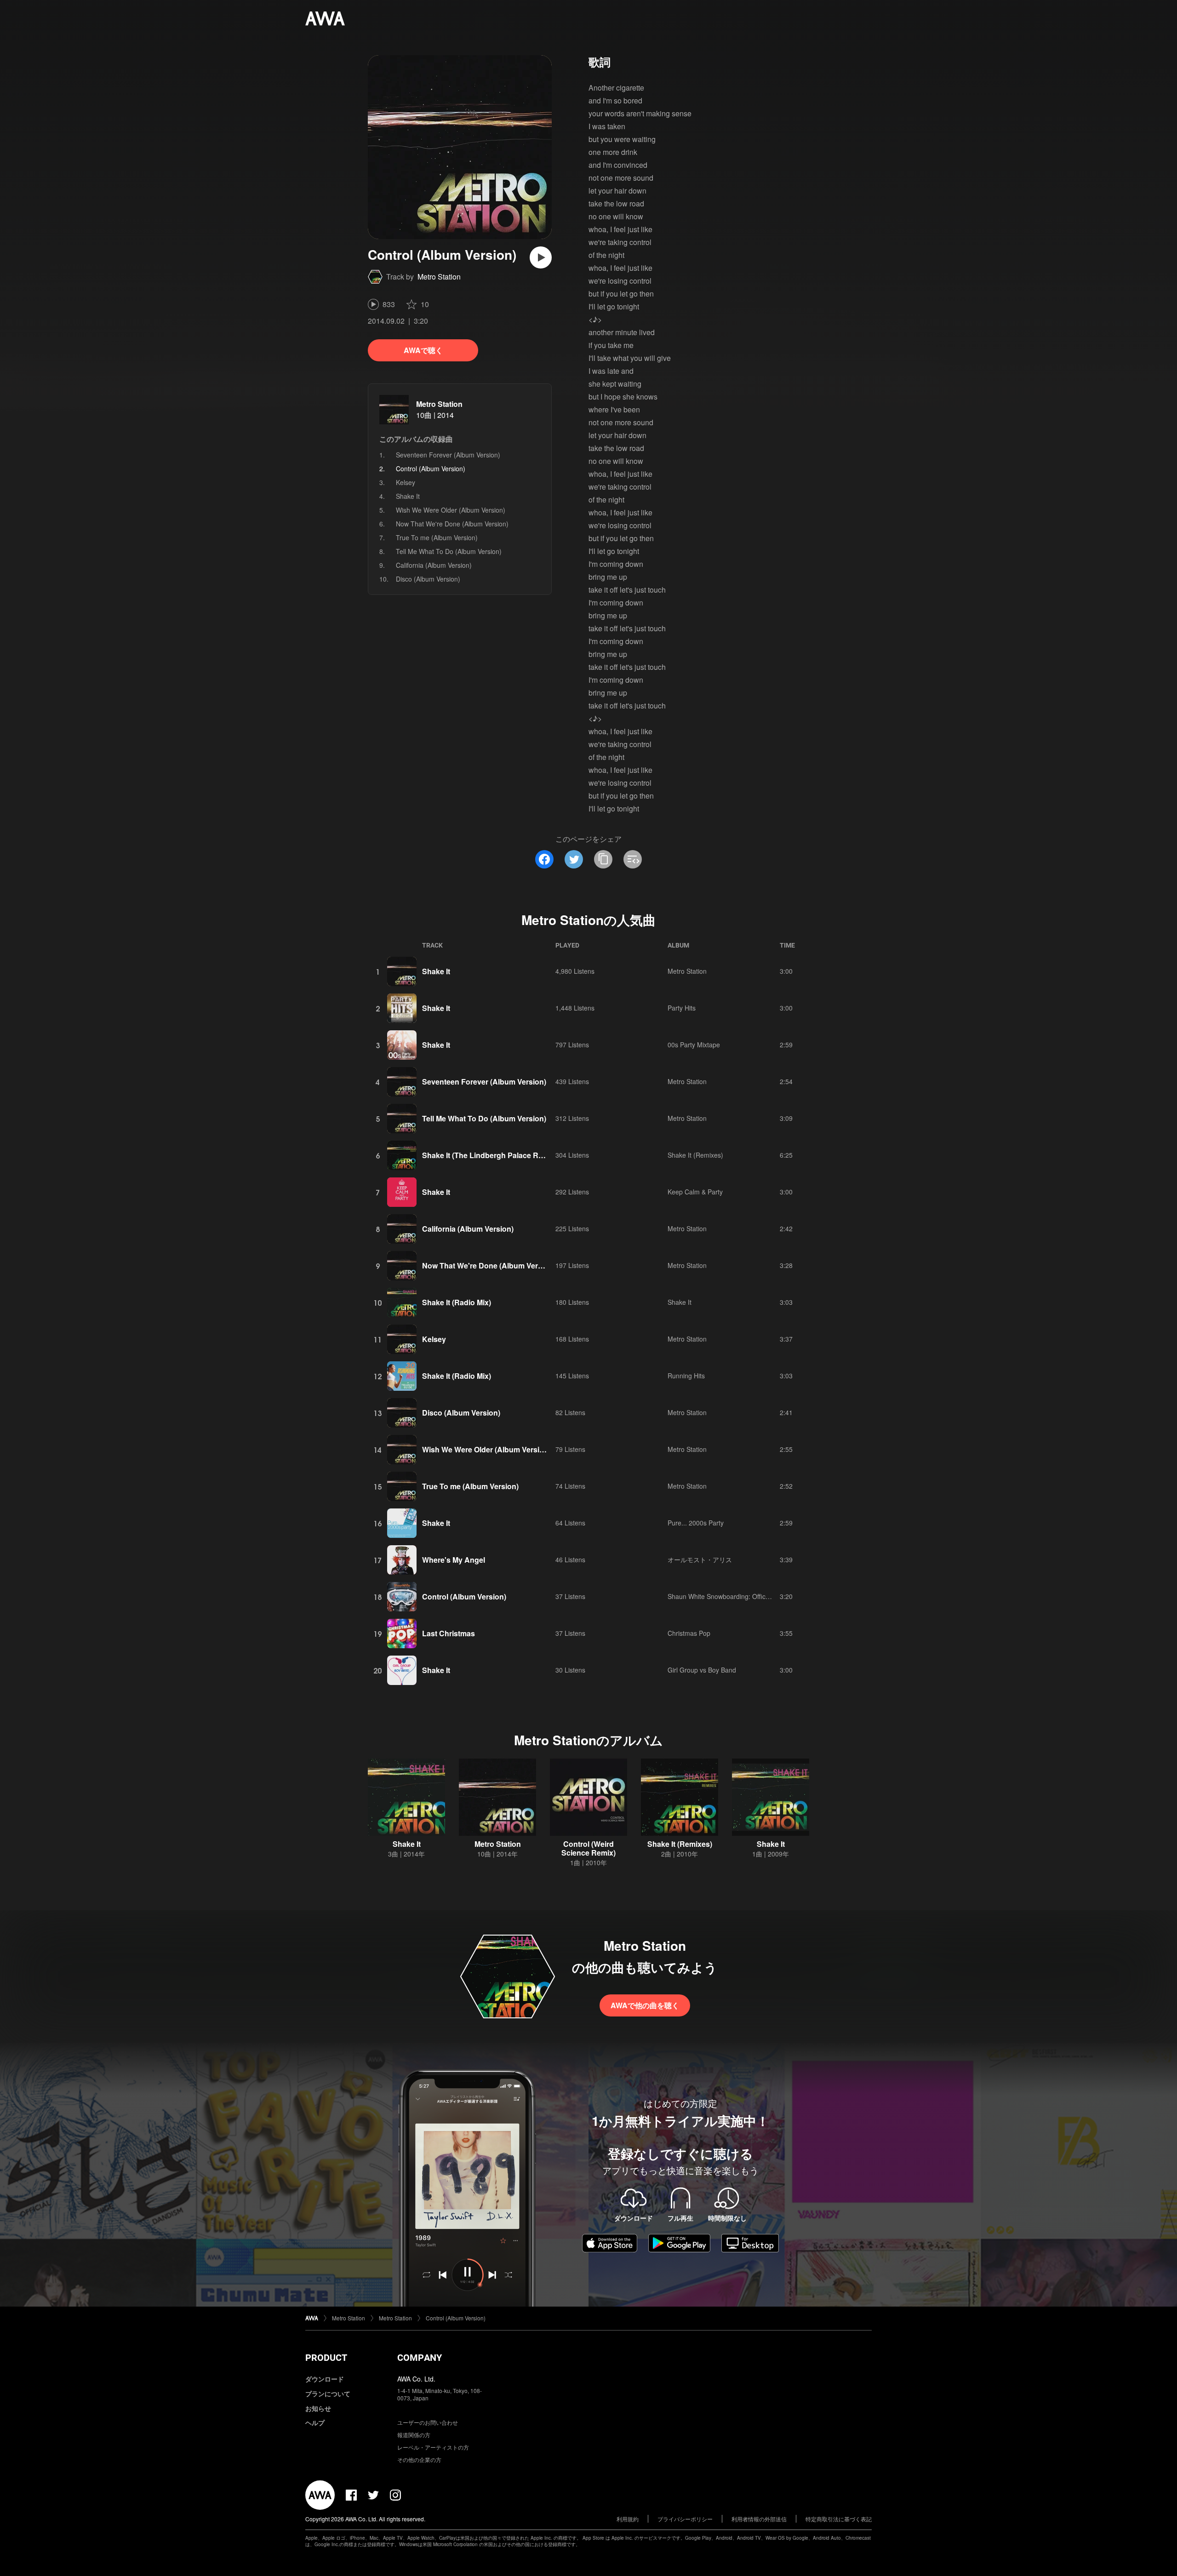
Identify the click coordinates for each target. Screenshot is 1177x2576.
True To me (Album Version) (437, 537)
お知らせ (318, 2408)
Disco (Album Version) (428, 579)
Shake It (408, 496)
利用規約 (628, 2519)
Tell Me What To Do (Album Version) (449, 551)
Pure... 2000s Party (696, 1523)
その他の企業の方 (419, 2459)
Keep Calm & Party (695, 1192)
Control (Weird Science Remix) (588, 1848)
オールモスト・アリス (700, 1559)
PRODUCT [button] (326, 2358)
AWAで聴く (423, 350)
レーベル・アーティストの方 (433, 2447)
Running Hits (686, 1376)
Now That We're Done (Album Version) (452, 524)
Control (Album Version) (464, 1596)
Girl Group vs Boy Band (702, 1670)
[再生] (541, 257)
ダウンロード (325, 2379)
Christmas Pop (689, 1633)
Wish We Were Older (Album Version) (451, 510)
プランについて (328, 2393)
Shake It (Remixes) (695, 1155)
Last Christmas (449, 1633)
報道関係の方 (414, 2435)
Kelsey (406, 482)
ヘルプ (315, 2422)
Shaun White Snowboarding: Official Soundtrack (737, 1596)
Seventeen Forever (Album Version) (448, 455)
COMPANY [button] (420, 2358)
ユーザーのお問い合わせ (428, 2422)
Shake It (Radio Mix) (457, 1302)
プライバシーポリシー (685, 2519)
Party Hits (682, 1008)
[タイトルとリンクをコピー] (603, 859)
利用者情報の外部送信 (759, 2519)
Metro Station (439, 277)
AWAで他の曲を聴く (645, 2005)
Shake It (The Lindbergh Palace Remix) (490, 1155)
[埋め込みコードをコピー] (633, 859)
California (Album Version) (434, 565)
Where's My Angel (454, 1560)
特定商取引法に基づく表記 (839, 2519)
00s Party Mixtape (694, 1045)
